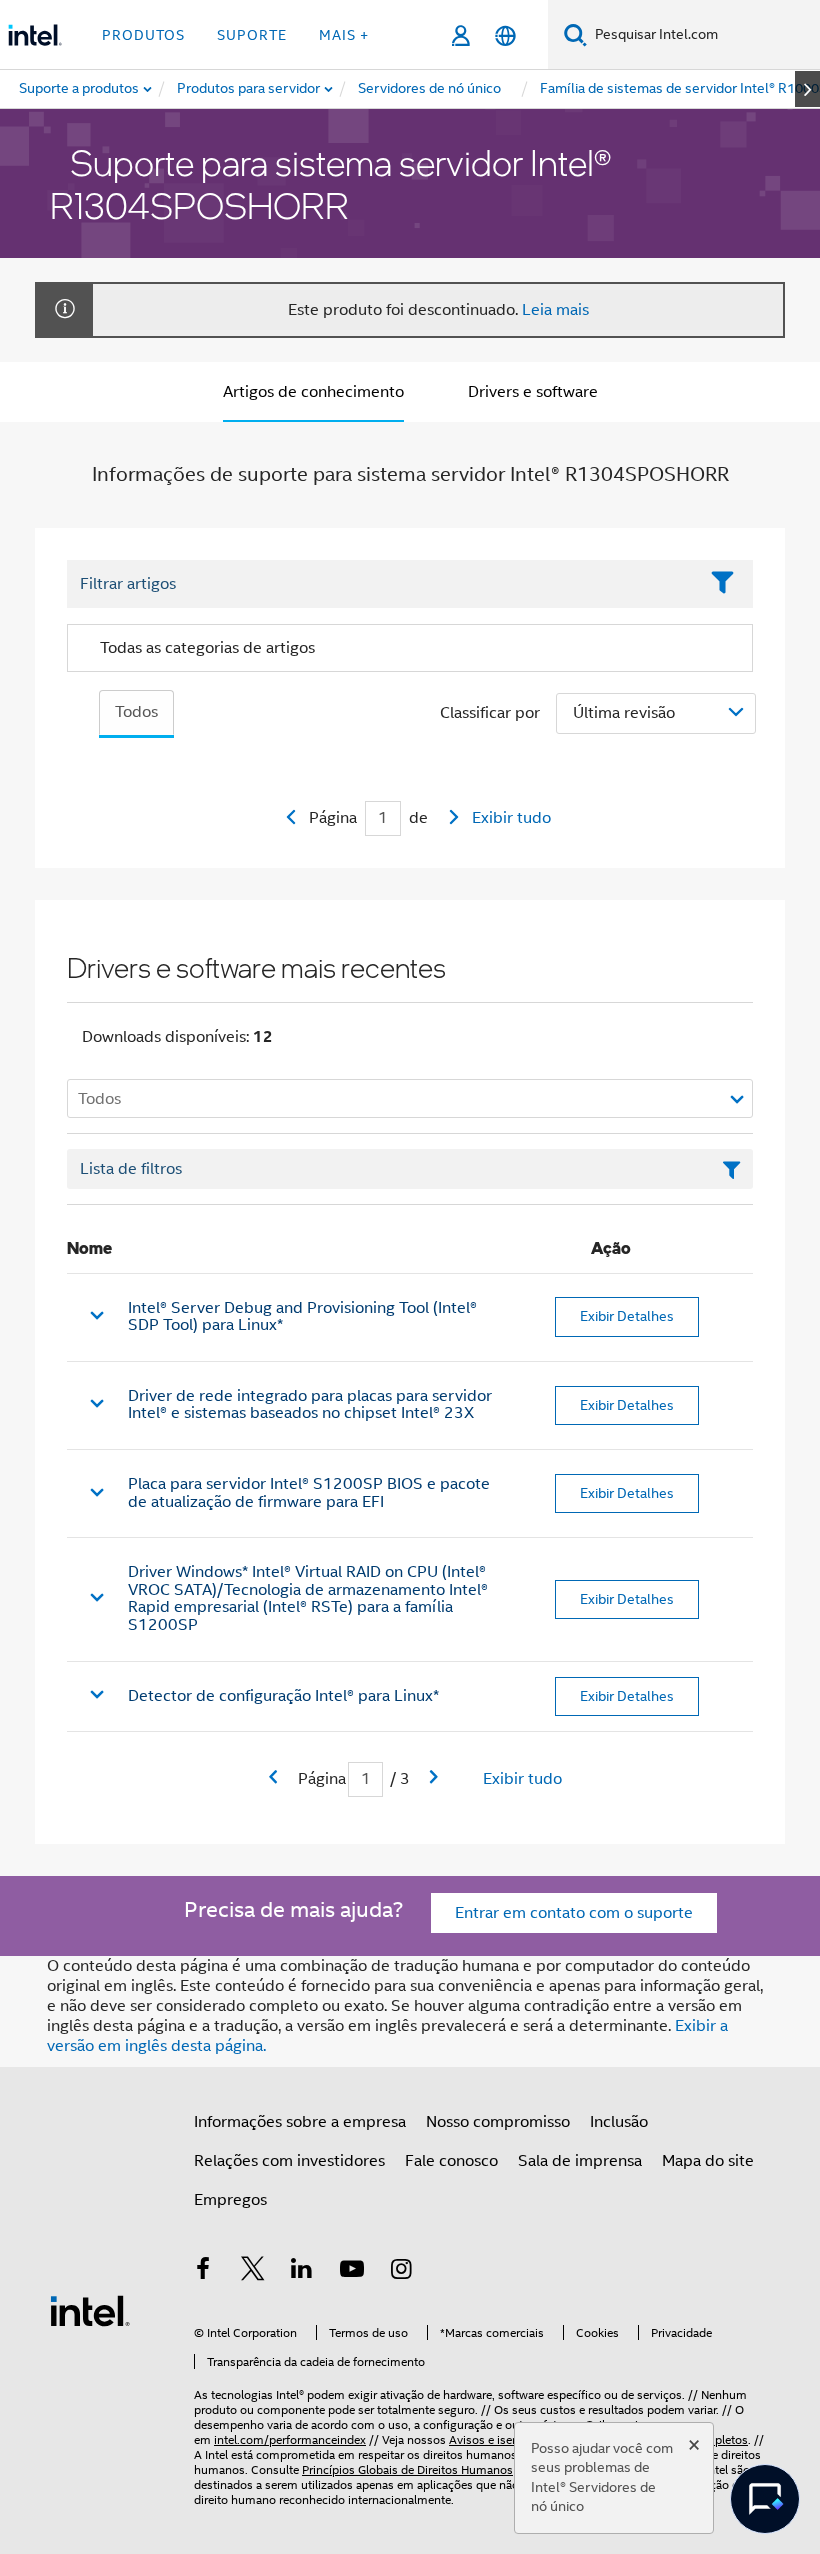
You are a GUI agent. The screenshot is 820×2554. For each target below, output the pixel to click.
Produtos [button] (143, 35)
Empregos (230, 2200)
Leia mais (555, 310)
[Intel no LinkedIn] (302, 2272)
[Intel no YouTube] (352, 2272)
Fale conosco (451, 2161)
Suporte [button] (252, 35)
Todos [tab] (136, 712)
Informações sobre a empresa (300, 2122)
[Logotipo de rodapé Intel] (90, 2310)
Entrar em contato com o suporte (574, 1913)
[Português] (505, 35)
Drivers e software (533, 392)
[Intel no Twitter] (253, 2272)
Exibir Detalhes (627, 1316)
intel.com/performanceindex (290, 2439)
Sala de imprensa (580, 2161)
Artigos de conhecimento (313, 392)
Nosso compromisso (498, 2122)
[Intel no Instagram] (401, 2272)
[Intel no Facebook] (203, 2272)
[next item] (807, 89)
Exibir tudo (511, 818)
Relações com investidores (289, 2161)
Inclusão (619, 2122)
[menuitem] (249, 89)
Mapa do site (708, 2161)
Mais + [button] (344, 35)
